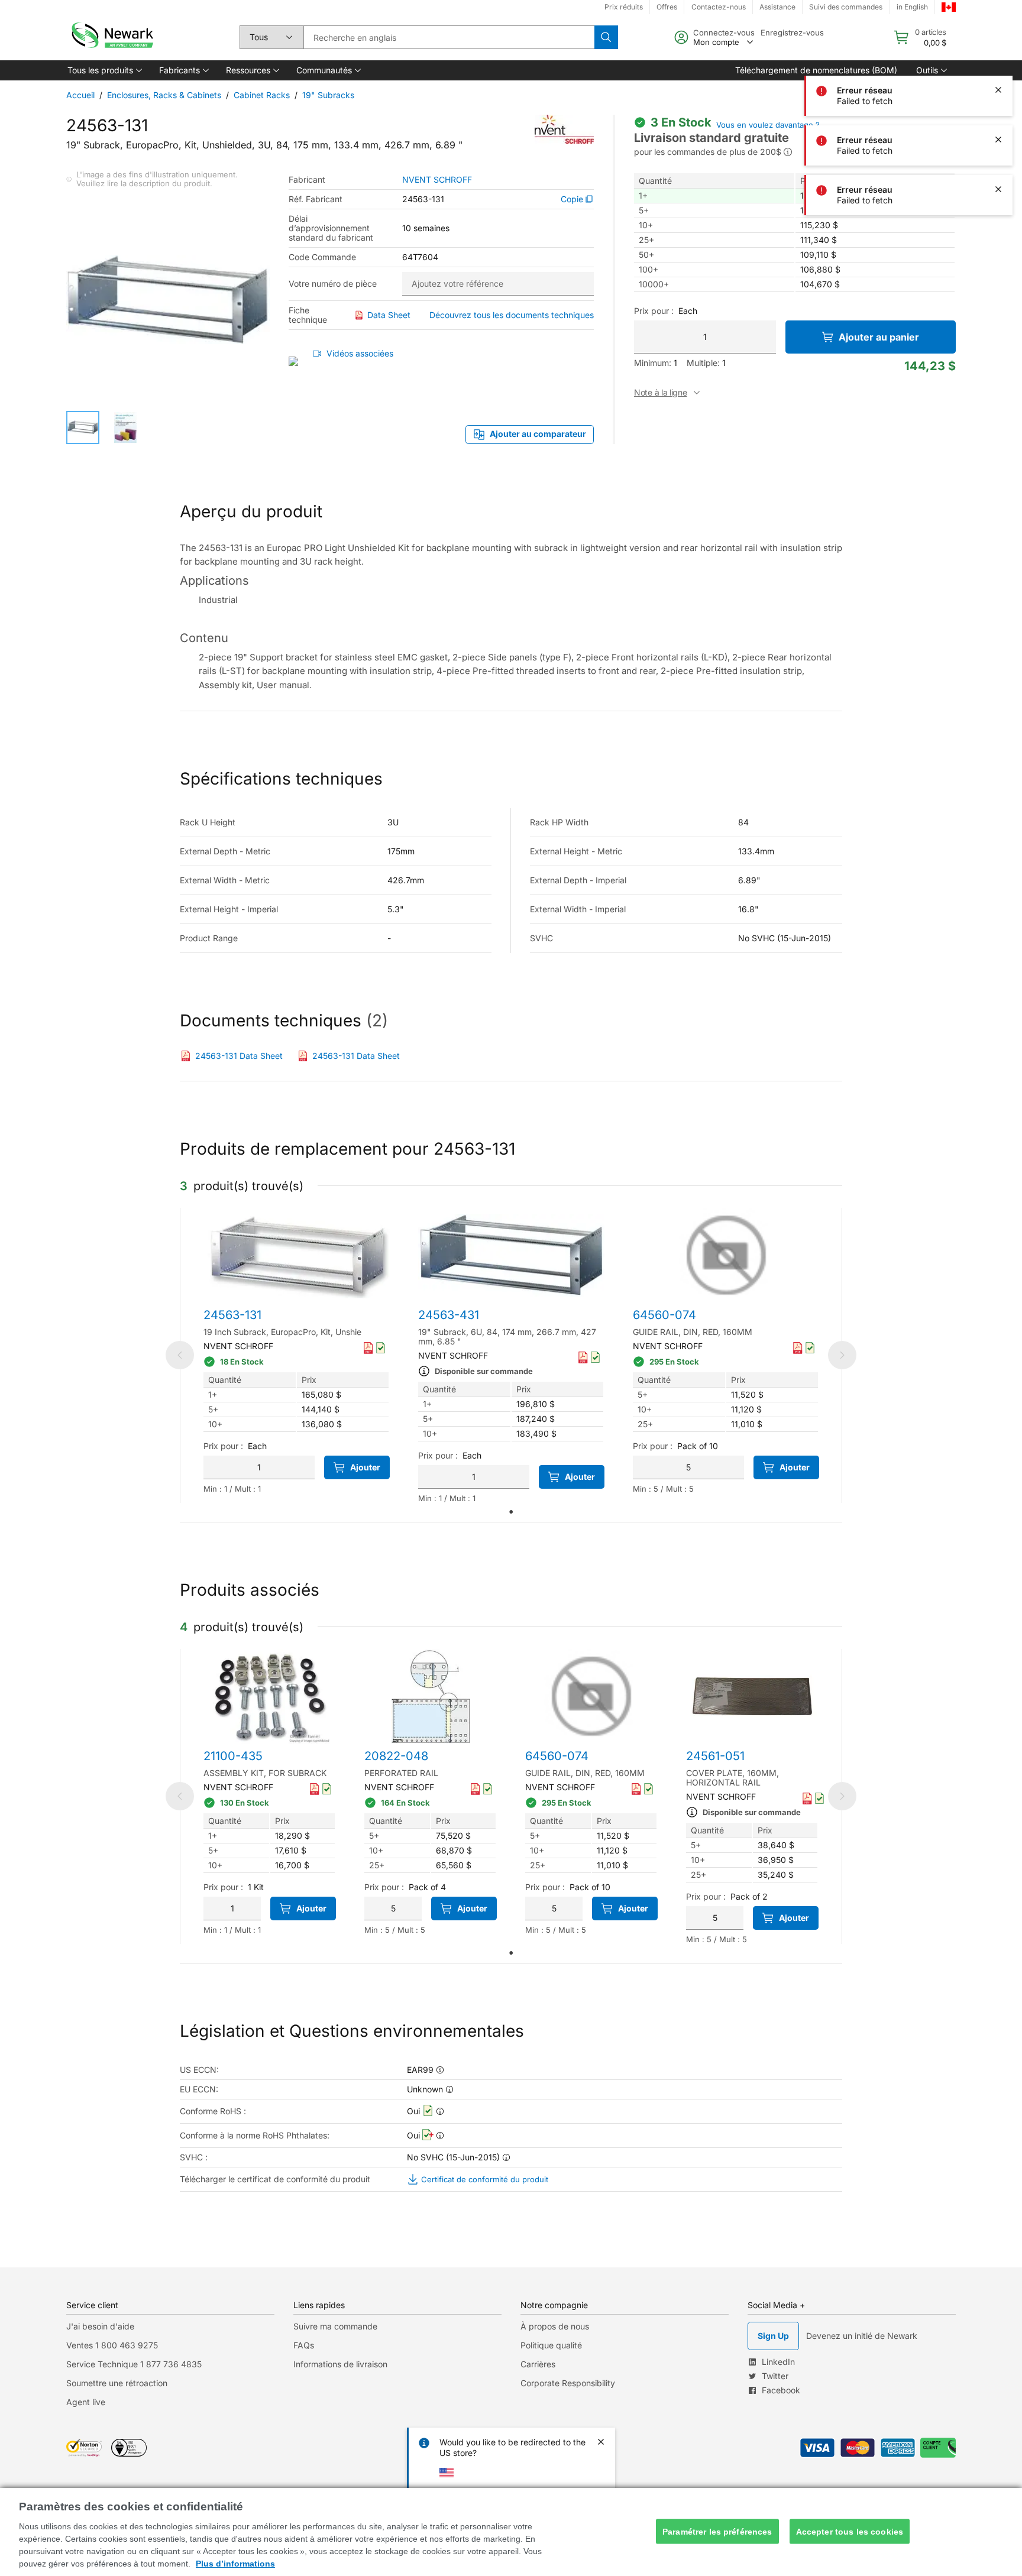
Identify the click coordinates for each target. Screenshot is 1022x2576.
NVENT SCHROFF (437, 180)
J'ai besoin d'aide (100, 2326)
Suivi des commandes (846, 7)
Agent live (86, 2402)
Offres (667, 7)
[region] (511, 2532)
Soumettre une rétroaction (117, 2383)
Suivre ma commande (335, 2326)
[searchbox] (449, 37)
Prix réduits (624, 7)
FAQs (304, 2345)
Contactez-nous (719, 7)
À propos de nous (555, 2326)
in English (912, 7)
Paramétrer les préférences (717, 2531)
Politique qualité (551, 2345)
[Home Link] (111, 37)
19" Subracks (328, 95)
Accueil (80, 95)
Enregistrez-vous (792, 33)
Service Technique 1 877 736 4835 (134, 2364)
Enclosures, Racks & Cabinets (164, 95)
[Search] (606, 37)
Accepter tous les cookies (850, 2531)
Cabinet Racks (262, 95)
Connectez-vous (724, 33)
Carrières (538, 2364)
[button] (104, 70)
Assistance (777, 7)
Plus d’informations (235, 2564)
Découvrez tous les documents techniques (512, 315)
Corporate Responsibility (568, 2383)
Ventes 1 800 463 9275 (112, 2345)
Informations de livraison (340, 2364)
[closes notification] (998, 40)
